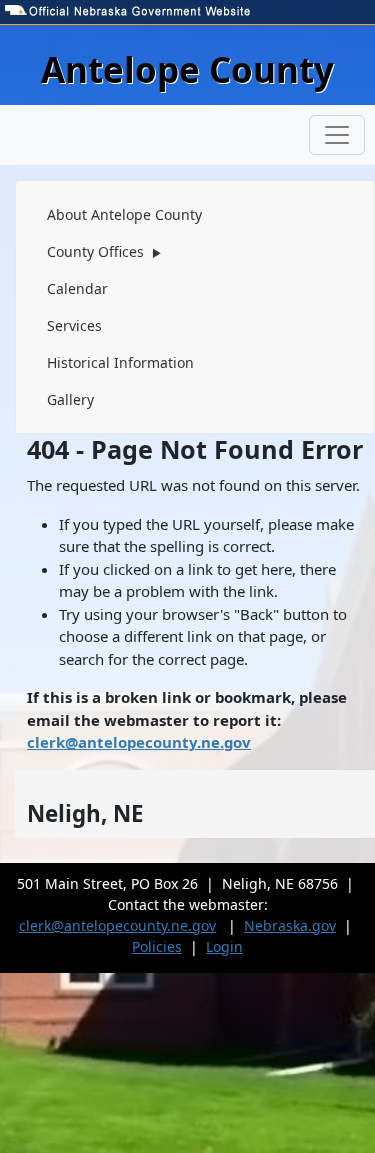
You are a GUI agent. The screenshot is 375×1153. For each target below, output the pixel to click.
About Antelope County (124, 214)
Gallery (70, 399)
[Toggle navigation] (337, 135)
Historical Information (120, 362)
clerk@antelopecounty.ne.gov (139, 742)
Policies (157, 946)
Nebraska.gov (290, 925)
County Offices (104, 251)
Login (224, 946)
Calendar (77, 288)
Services (74, 325)
